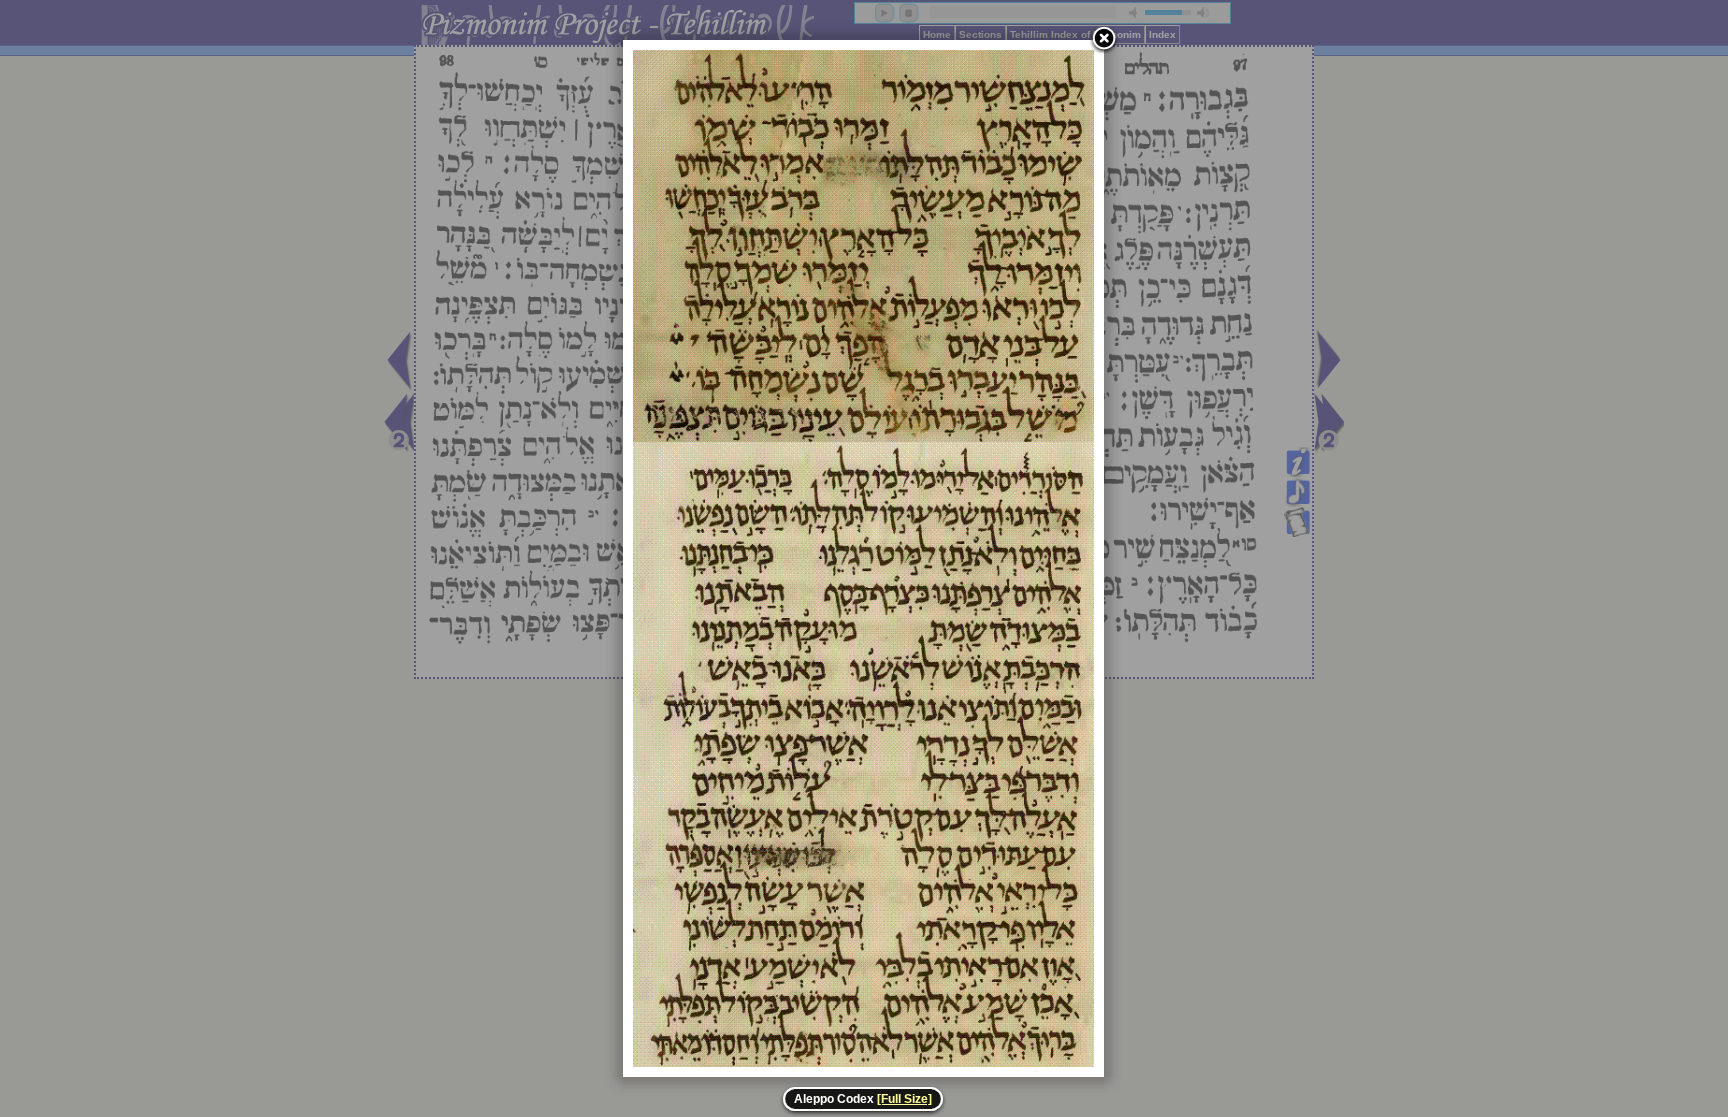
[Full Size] (904, 1099)
